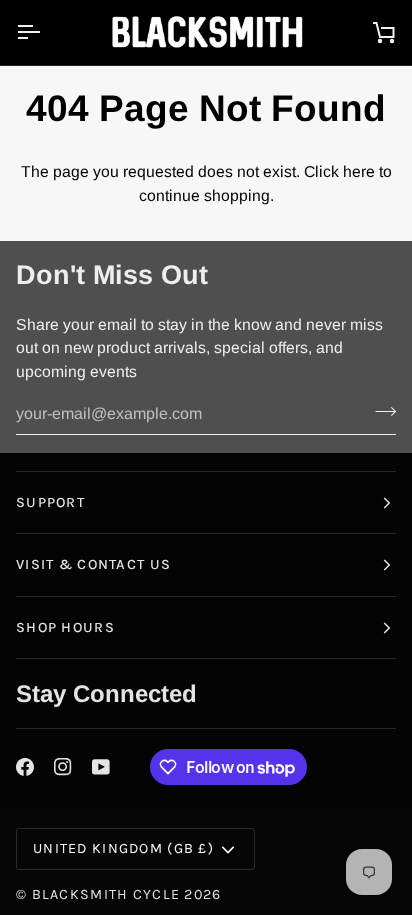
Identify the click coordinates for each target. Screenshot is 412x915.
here (359, 171)
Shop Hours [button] (65, 627)
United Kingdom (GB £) (123, 848)
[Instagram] (63, 767)
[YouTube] (101, 767)
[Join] (379, 411)
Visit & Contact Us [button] (93, 564)
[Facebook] (25, 767)
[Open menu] (46, 32)
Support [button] (50, 502)
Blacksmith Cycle (106, 894)
